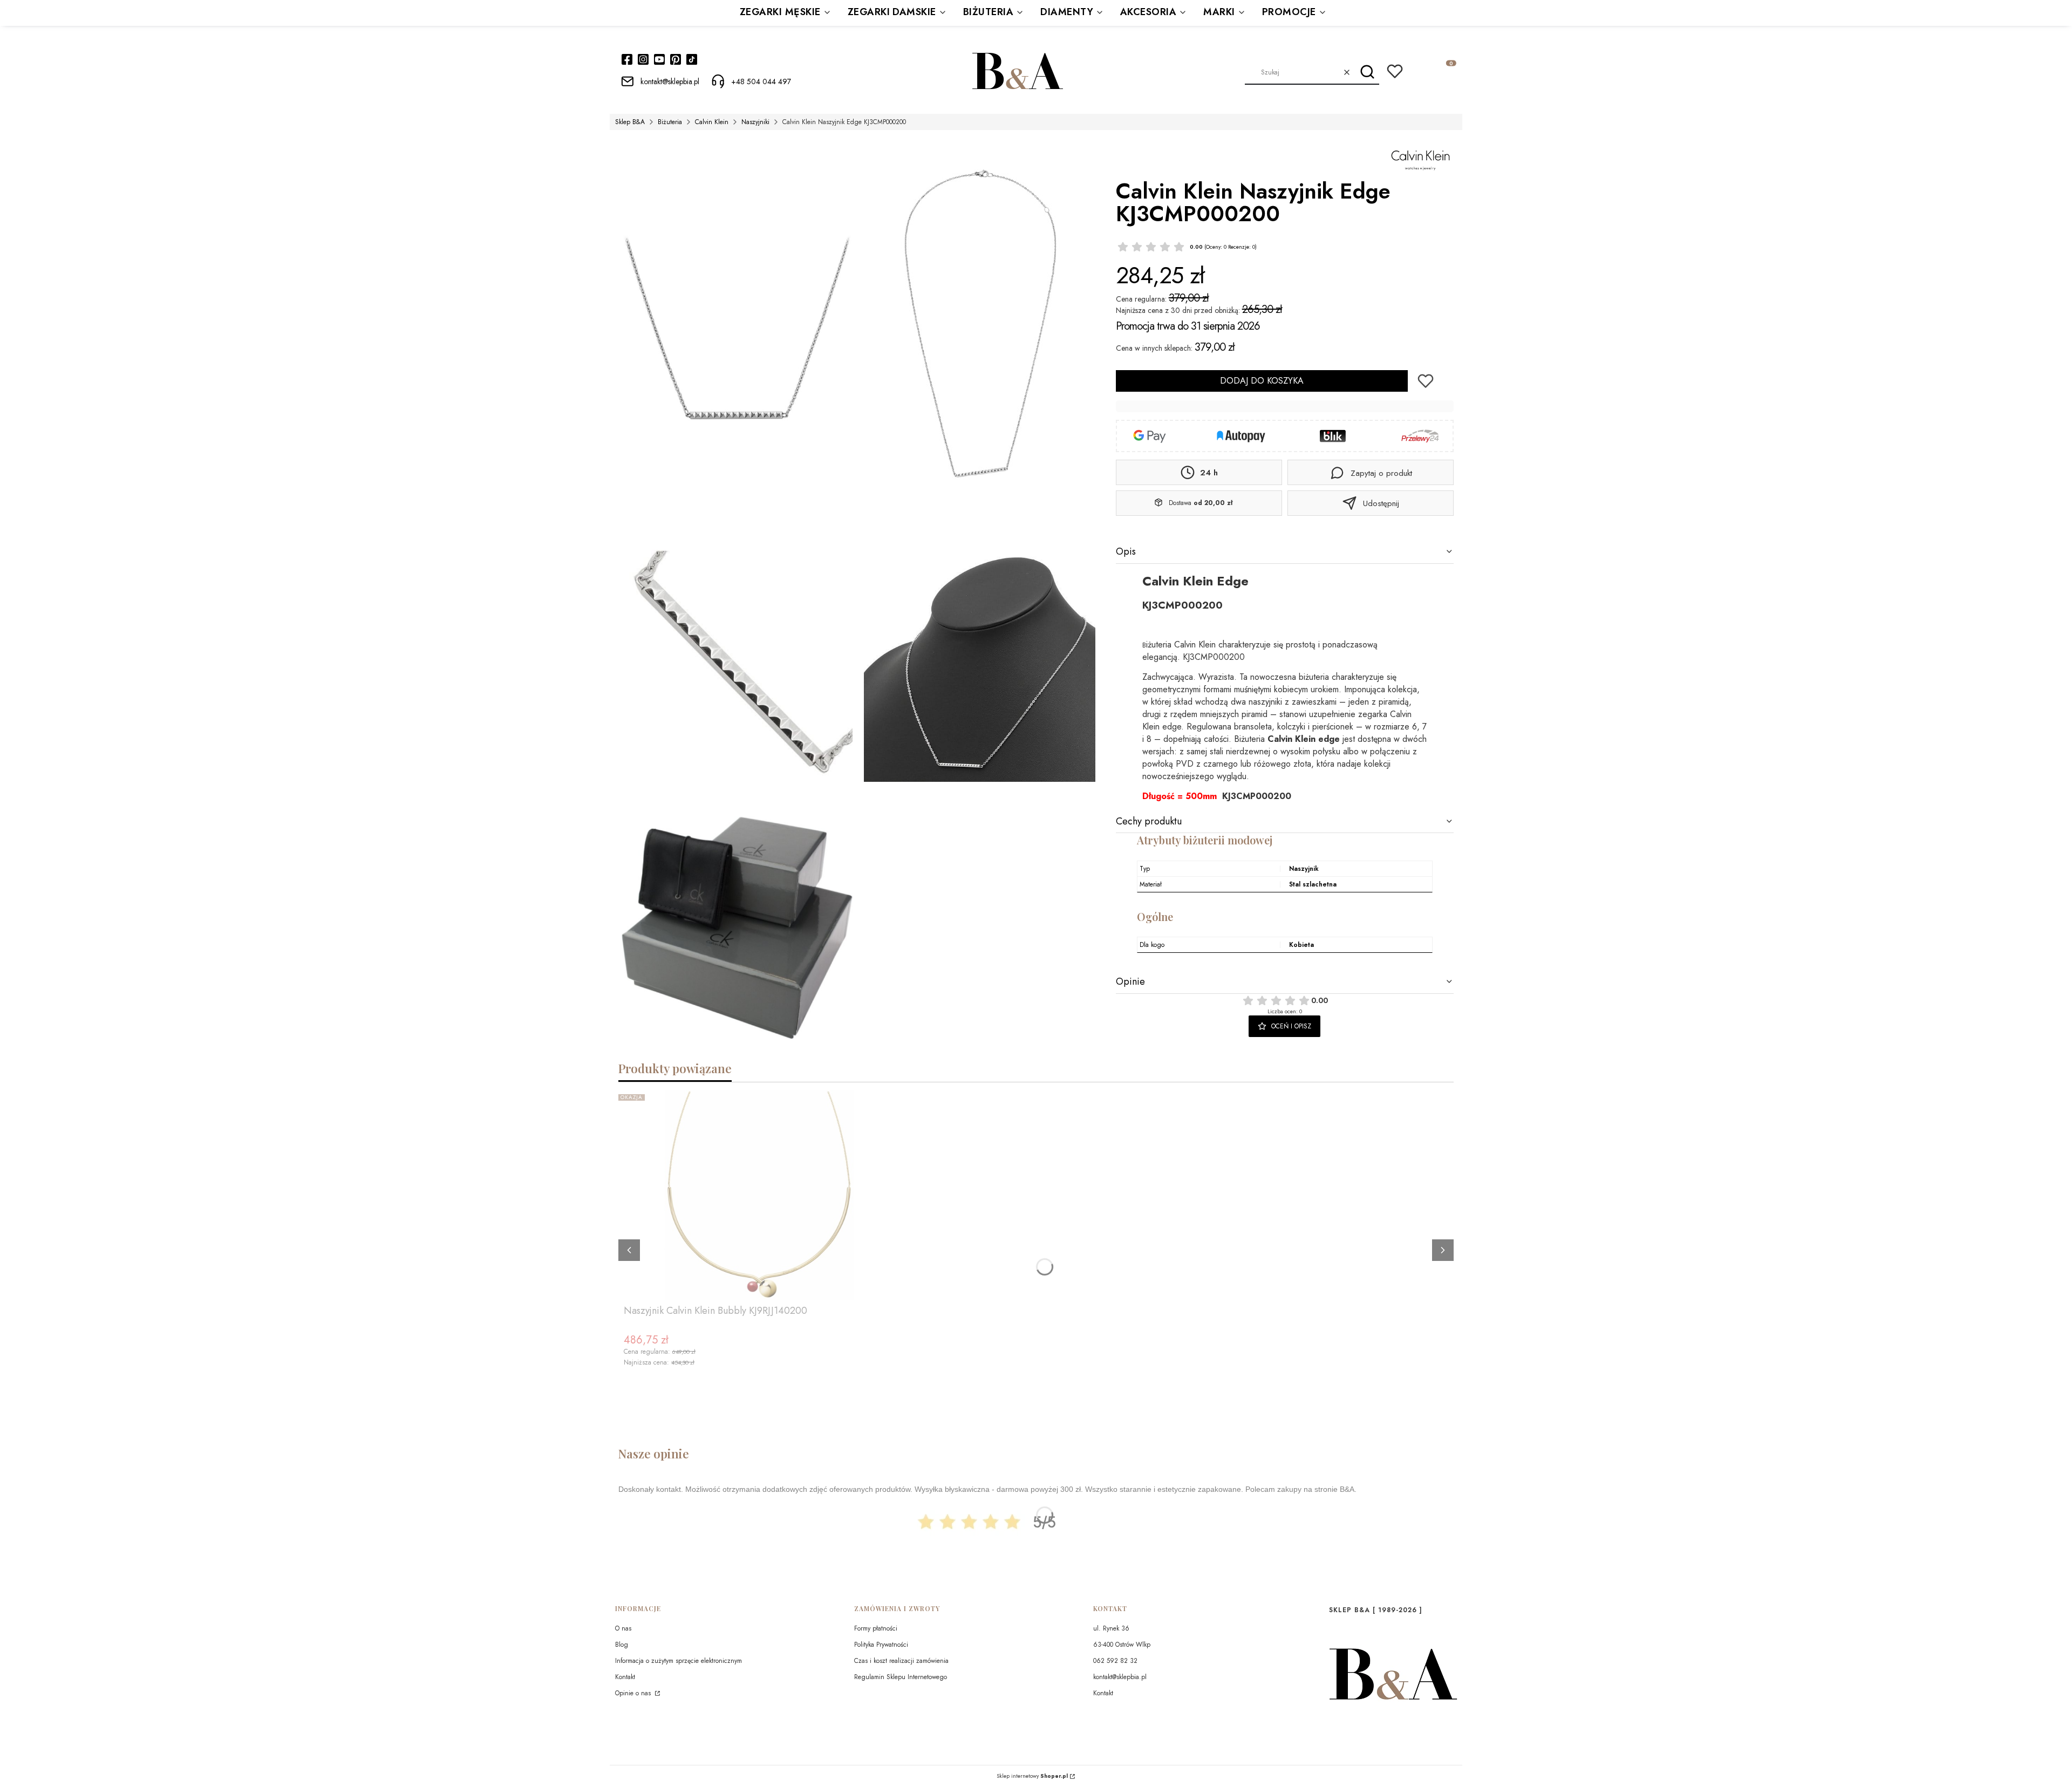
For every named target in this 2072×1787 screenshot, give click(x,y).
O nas (623, 1628)
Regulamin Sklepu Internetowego (901, 1677)
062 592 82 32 (1115, 1661)
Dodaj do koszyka (1262, 381)
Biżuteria (670, 122)
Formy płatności (876, 1628)
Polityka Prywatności (881, 1645)
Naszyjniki (755, 122)
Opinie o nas (634, 1693)
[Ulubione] (1395, 71)
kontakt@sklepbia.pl (1120, 1677)
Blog (622, 1645)
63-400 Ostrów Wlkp (1122, 1645)
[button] (1367, 72)
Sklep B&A (630, 122)
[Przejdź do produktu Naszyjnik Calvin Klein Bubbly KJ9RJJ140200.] (759, 1195)
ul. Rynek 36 (1111, 1628)
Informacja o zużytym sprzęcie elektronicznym (679, 1661)
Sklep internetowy (1032, 1776)
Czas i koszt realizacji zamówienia (901, 1661)
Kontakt (625, 1677)
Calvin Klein (712, 122)
